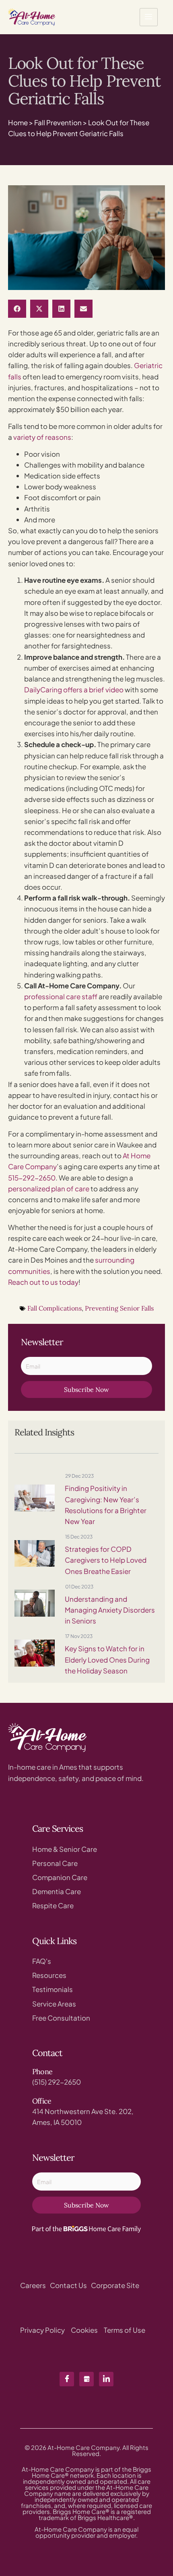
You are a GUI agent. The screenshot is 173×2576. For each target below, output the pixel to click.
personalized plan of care (49, 1189)
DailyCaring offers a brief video (74, 690)
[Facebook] (67, 2379)
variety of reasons (42, 437)
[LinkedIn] (106, 2379)
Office (42, 2101)
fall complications (55, 1308)
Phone (42, 2072)
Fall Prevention (58, 122)
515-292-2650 (32, 1178)
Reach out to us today (43, 1282)
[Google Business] (86, 2379)
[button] (17, 309)
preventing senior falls (119, 1308)
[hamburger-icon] (149, 17)
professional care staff (61, 996)
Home (18, 122)
